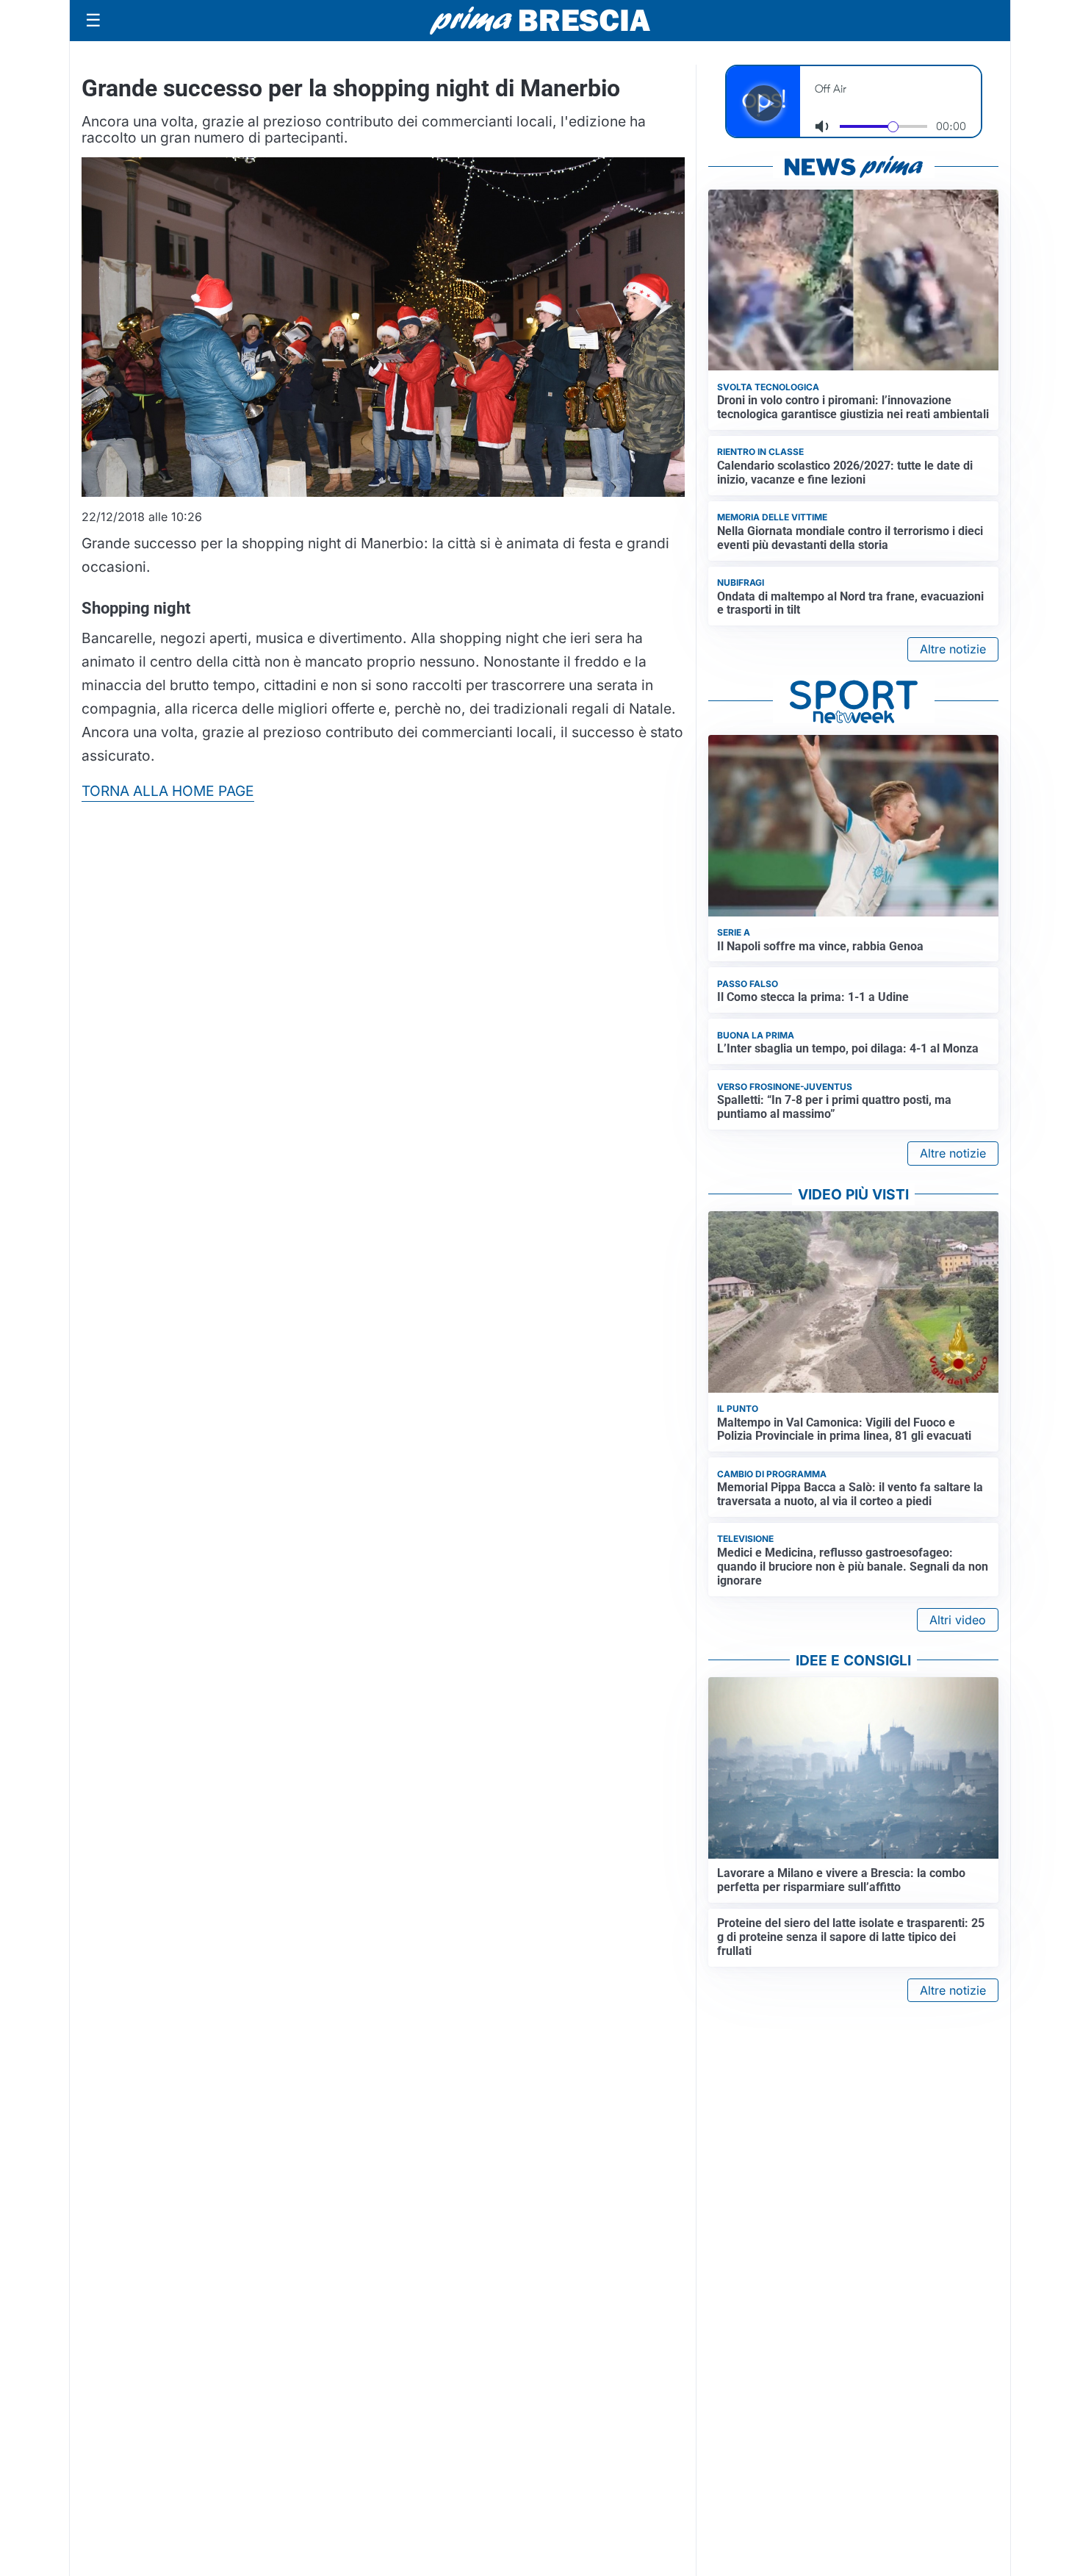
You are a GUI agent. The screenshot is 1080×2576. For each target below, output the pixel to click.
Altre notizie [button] (953, 649)
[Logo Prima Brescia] (540, 21)
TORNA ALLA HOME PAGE (168, 791)
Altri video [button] (958, 1620)
